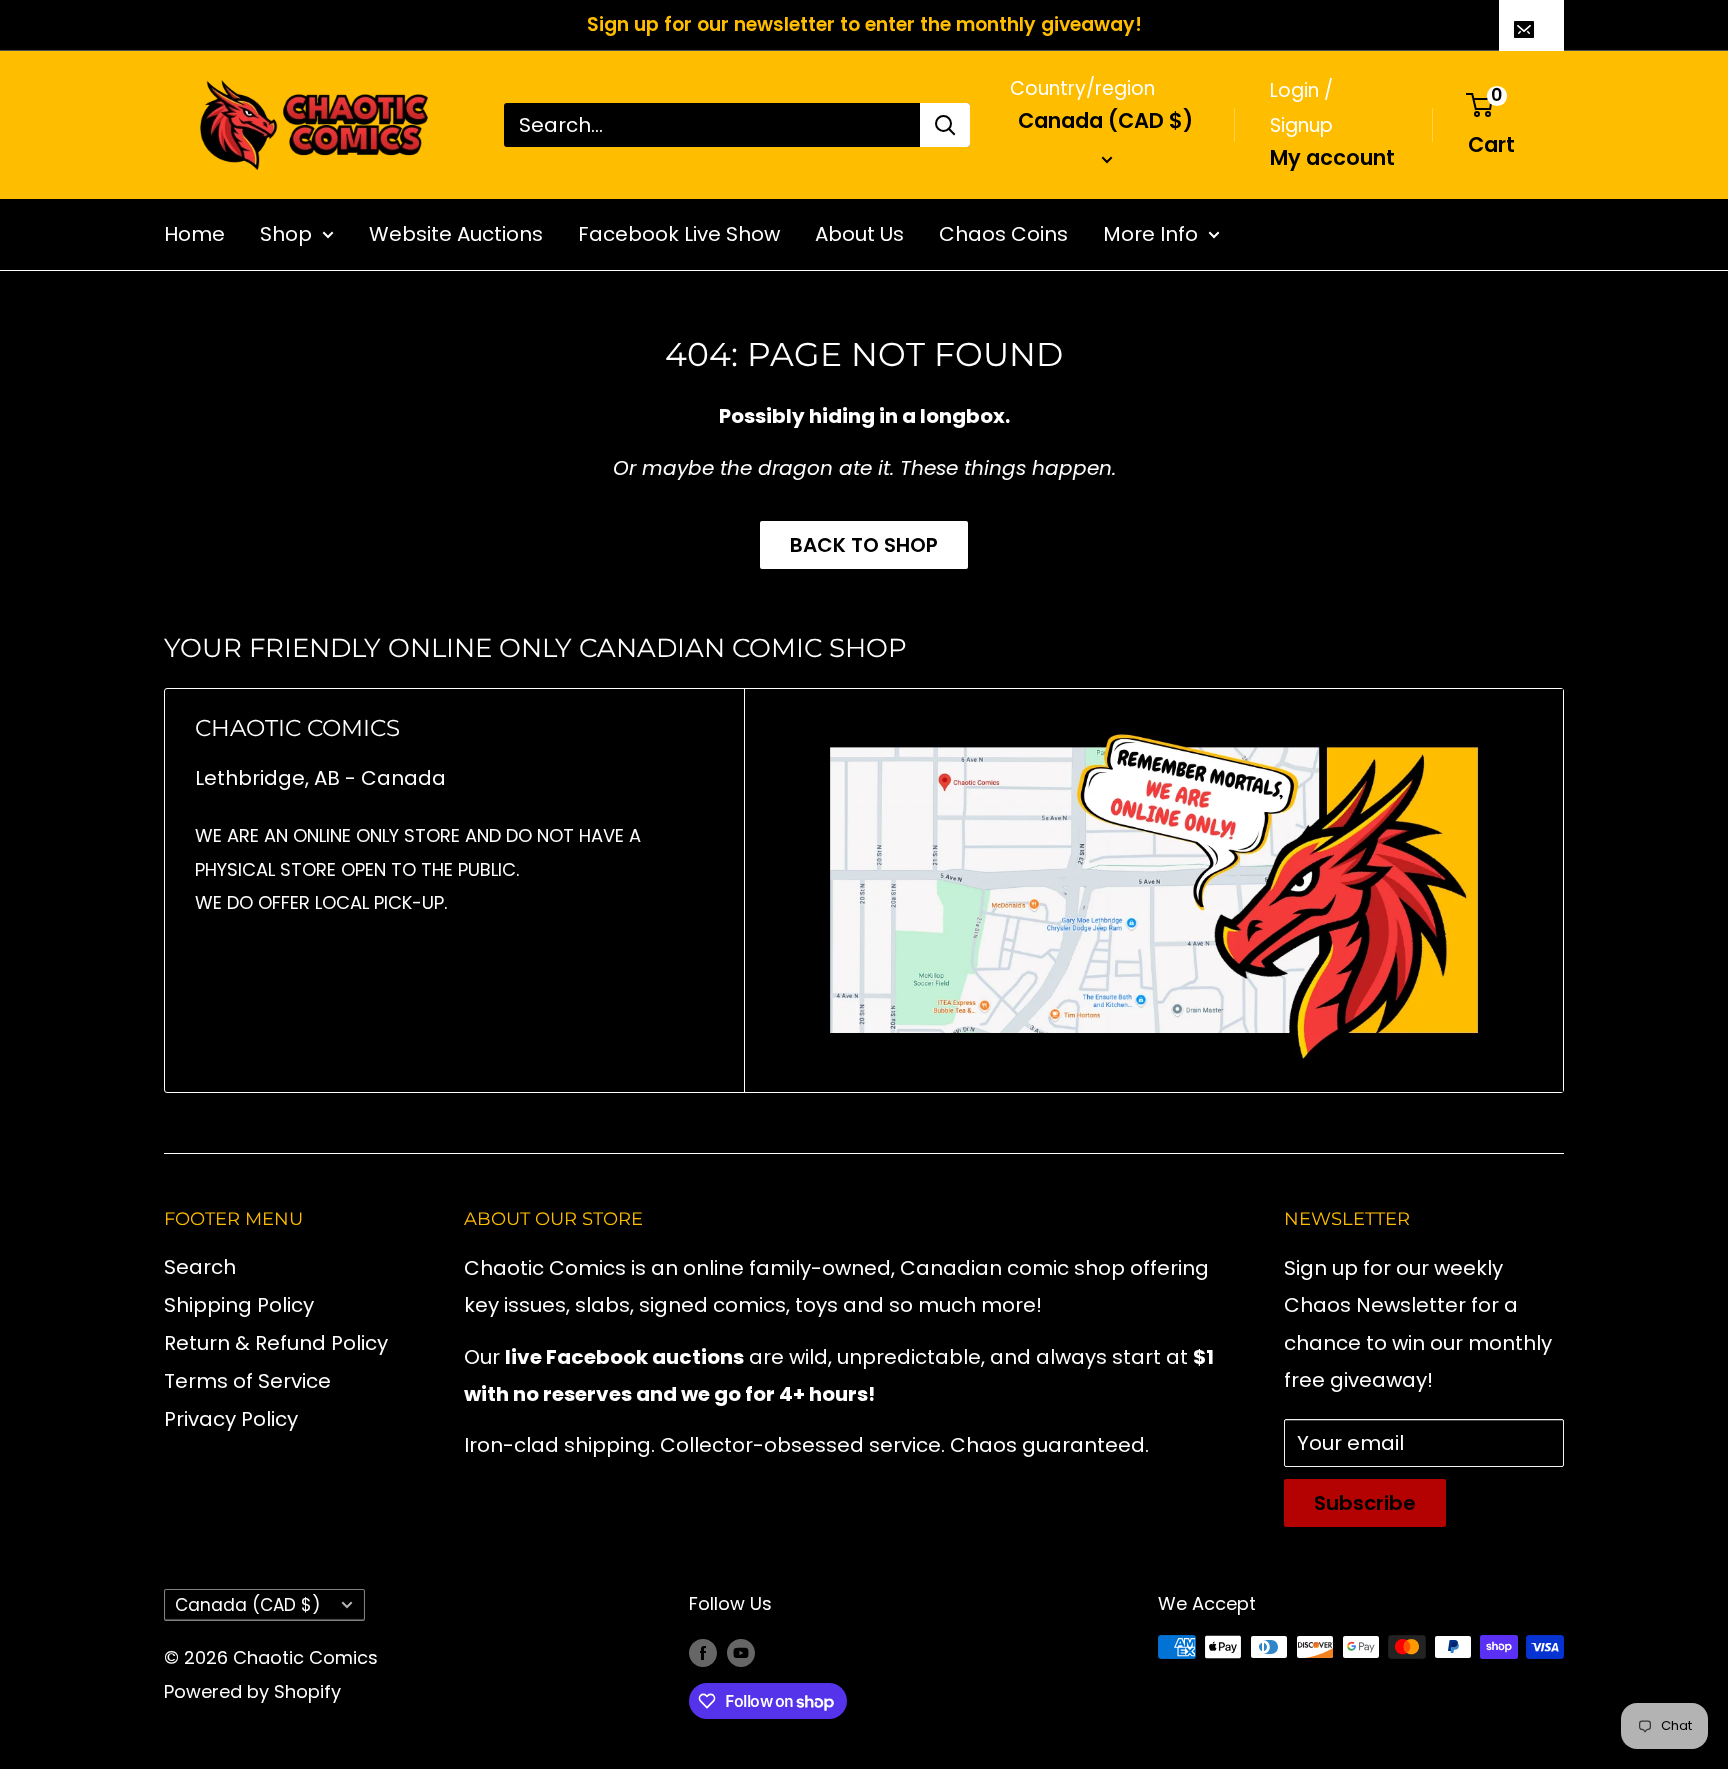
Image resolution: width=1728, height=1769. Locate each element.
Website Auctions (456, 234)
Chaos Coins (1003, 234)
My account (1332, 156)
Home (194, 234)
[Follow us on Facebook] (703, 1652)
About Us (859, 234)
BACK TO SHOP (864, 545)
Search (200, 1267)
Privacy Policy (231, 1419)
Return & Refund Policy (276, 1343)
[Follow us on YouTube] (741, 1652)
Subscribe (1365, 1503)
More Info (1150, 234)
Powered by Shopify (252, 1691)
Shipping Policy (239, 1305)
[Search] (945, 125)
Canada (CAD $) (247, 1605)
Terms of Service (247, 1381)
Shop (286, 234)
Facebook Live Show (679, 234)
